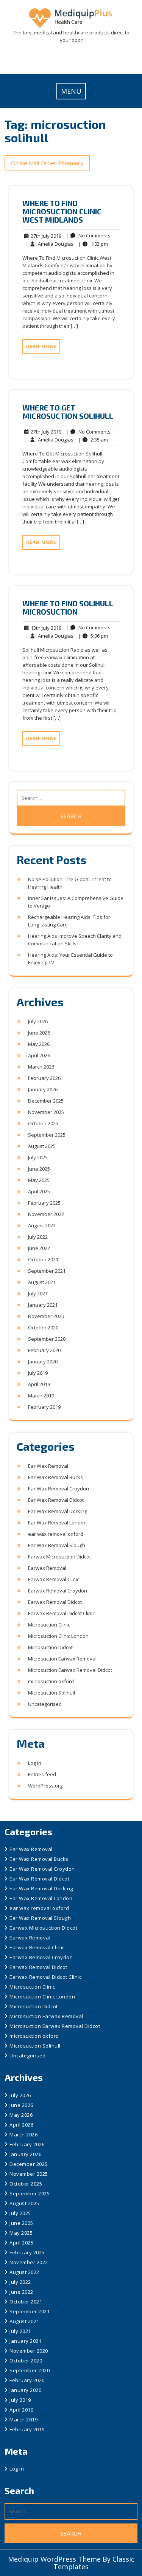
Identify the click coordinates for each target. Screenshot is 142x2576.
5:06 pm (93, 636)
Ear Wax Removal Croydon (59, 1489)
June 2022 (39, 1248)
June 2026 (39, 1033)
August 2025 (42, 1146)
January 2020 (43, 1362)
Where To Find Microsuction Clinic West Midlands (62, 211)
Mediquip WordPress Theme (55, 2559)
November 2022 (46, 1214)
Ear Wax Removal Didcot (56, 1500)
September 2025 (47, 1135)
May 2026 (39, 1044)
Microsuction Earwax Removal (62, 1659)
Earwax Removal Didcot (55, 1602)
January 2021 (43, 1305)
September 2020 (47, 1339)
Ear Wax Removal (48, 1466)
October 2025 (43, 1123)
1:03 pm (93, 244)
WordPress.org (45, 1786)
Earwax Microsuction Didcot (59, 1557)
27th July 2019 (45, 236)
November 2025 (46, 1112)
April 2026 (39, 1055)
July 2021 (38, 1293)
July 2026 (38, 1021)
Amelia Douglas (50, 244)
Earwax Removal (47, 1568)
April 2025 (39, 1191)
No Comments (88, 236)
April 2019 (39, 1384)
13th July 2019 (45, 628)
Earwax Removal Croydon (58, 1591)
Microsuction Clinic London (58, 1636)
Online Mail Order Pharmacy (47, 163)
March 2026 (41, 1067)
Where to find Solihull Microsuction (68, 607)
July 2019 (38, 1373)
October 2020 (43, 1327)
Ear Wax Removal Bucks (55, 1477)
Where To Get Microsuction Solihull (68, 412)
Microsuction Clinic (49, 1625)
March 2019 (41, 1396)
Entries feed (42, 1774)
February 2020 (44, 1350)
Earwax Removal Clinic (54, 1579)
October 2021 (43, 1259)
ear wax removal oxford (56, 1534)
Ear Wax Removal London (57, 1523)
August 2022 (42, 1225)
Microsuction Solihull (51, 1693)
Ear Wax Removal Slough (57, 1545)
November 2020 (46, 1316)
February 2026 (44, 1078)
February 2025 (44, 1203)
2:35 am (93, 440)
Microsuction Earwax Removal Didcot (70, 1670)
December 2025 (46, 1101)
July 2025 (38, 1157)
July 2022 (38, 1237)
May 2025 (39, 1180)
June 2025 (39, 1169)
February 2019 (44, 1407)
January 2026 (43, 1089)
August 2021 (42, 1282)
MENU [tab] (71, 91)
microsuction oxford (51, 1681)
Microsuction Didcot (50, 1647)
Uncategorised (45, 1704)
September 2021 (47, 1271)
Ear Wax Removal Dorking (58, 1511)
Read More (41, 346)
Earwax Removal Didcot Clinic (61, 1613)
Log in (35, 1763)
